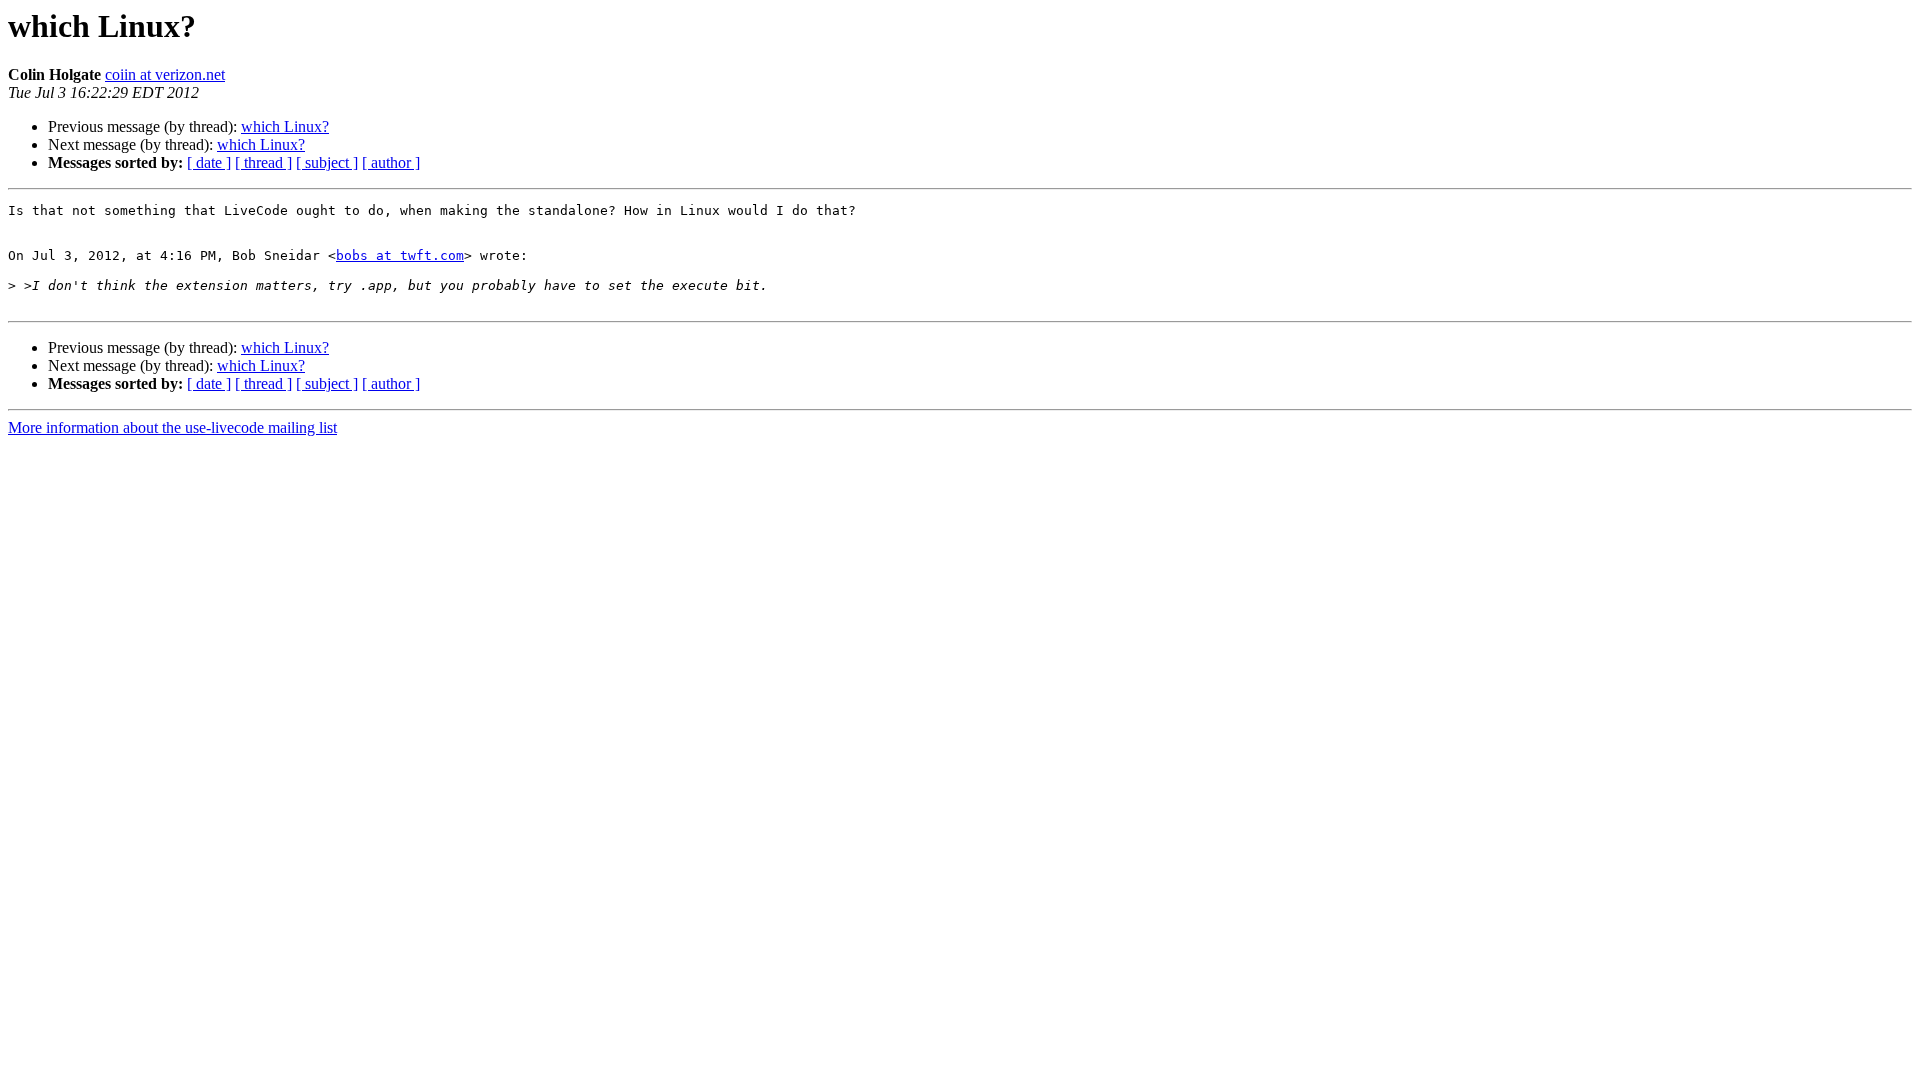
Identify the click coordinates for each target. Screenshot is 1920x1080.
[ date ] (209, 162)
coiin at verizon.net (165, 74)
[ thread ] (263, 162)
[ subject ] (327, 162)
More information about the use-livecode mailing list (172, 427)
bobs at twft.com (400, 255)
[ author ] (391, 162)
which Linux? (285, 126)
